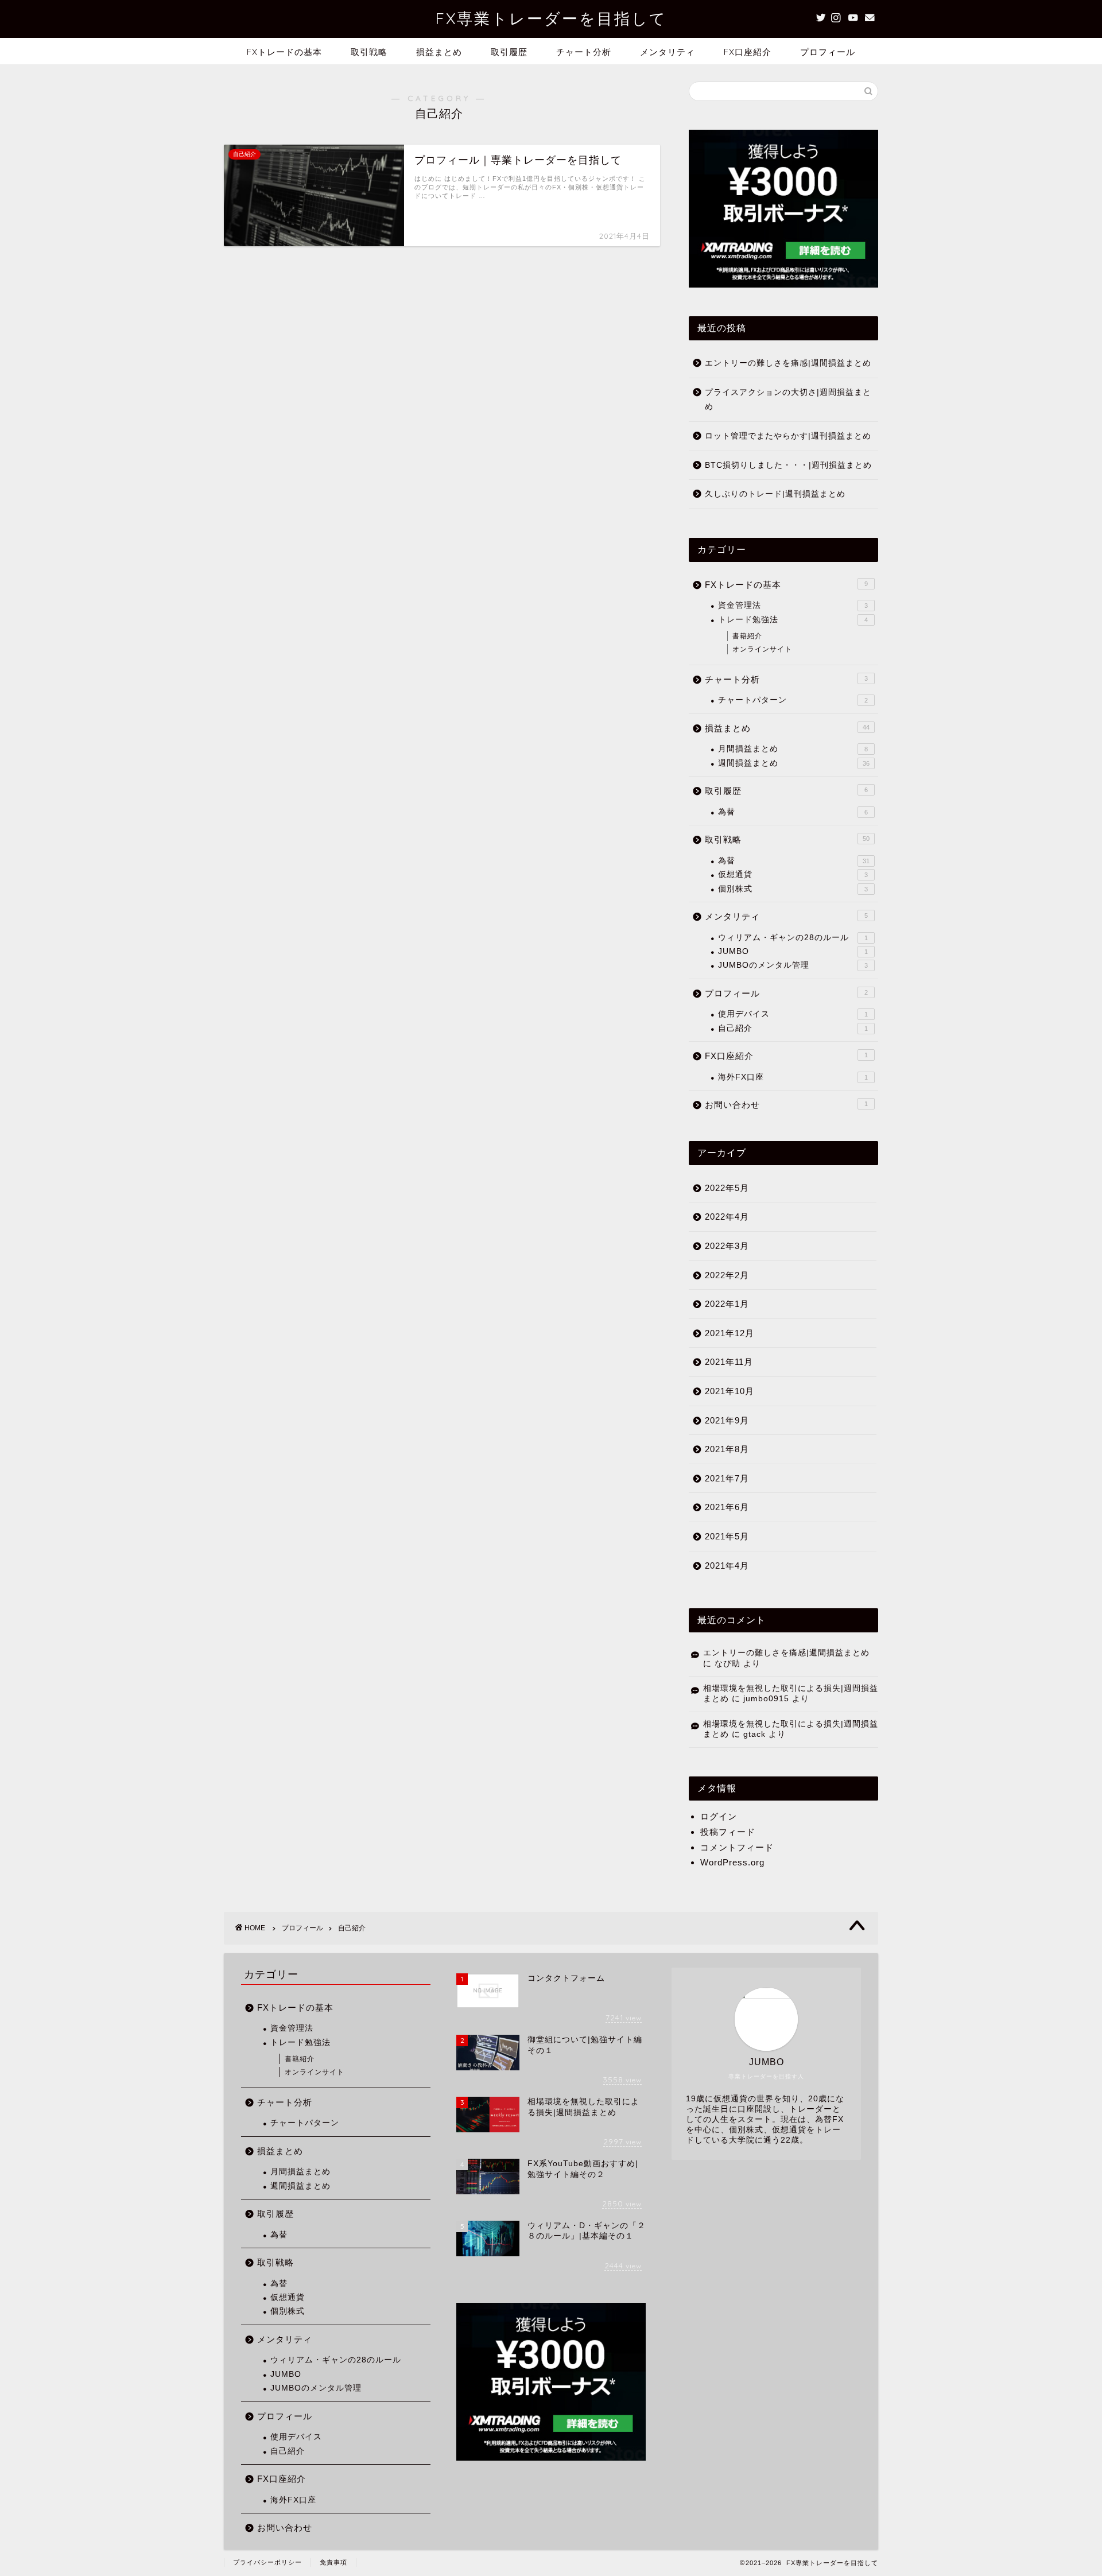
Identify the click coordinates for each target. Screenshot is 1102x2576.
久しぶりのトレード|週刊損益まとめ (775, 494)
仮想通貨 (793, 874)
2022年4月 (727, 1217)
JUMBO (793, 951)
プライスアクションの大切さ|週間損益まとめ (788, 400)
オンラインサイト (762, 649)
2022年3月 (727, 1246)
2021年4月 (727, 1566)
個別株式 (793, 889)
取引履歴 (509, 52)
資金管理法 (793, 605)
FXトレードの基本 (284, 52)
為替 (793, 812)
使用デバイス (793, 1014)
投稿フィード (728, 1832)
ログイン (719, 1816)
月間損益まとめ (793, 749)
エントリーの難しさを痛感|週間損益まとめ (788, 363)
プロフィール (828, 52)
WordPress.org (732, 1862)
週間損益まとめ (794, 763)
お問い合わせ (786, 1105)
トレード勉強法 (793, 620)
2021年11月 (729, 1362)
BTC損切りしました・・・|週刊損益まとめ (788, 465)
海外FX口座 (793, 1077)
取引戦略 (369, 52)
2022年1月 (727, 1304)
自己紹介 (793, 1028)
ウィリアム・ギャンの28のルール (793, 938)
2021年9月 (727, 1420)
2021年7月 (727, 1478)
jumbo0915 (766, 1699)
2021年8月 (727, 1449)
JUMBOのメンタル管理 (793, 965)
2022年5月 (727, 1188)
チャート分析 (584, 52)
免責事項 (333, 2562)
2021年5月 (727, 1536)
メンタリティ (668, 52)
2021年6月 (727, 1507)
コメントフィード (737, 1847)
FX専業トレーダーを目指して (551, 18)
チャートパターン (793, 700)
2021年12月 (730, 1333)
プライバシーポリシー (267, 2562)
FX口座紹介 (748, 52)
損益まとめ (439, 52)
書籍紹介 (747, 636)
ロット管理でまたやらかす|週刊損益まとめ (788, 436)
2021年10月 (730, 1391)
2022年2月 (727, 1275)
